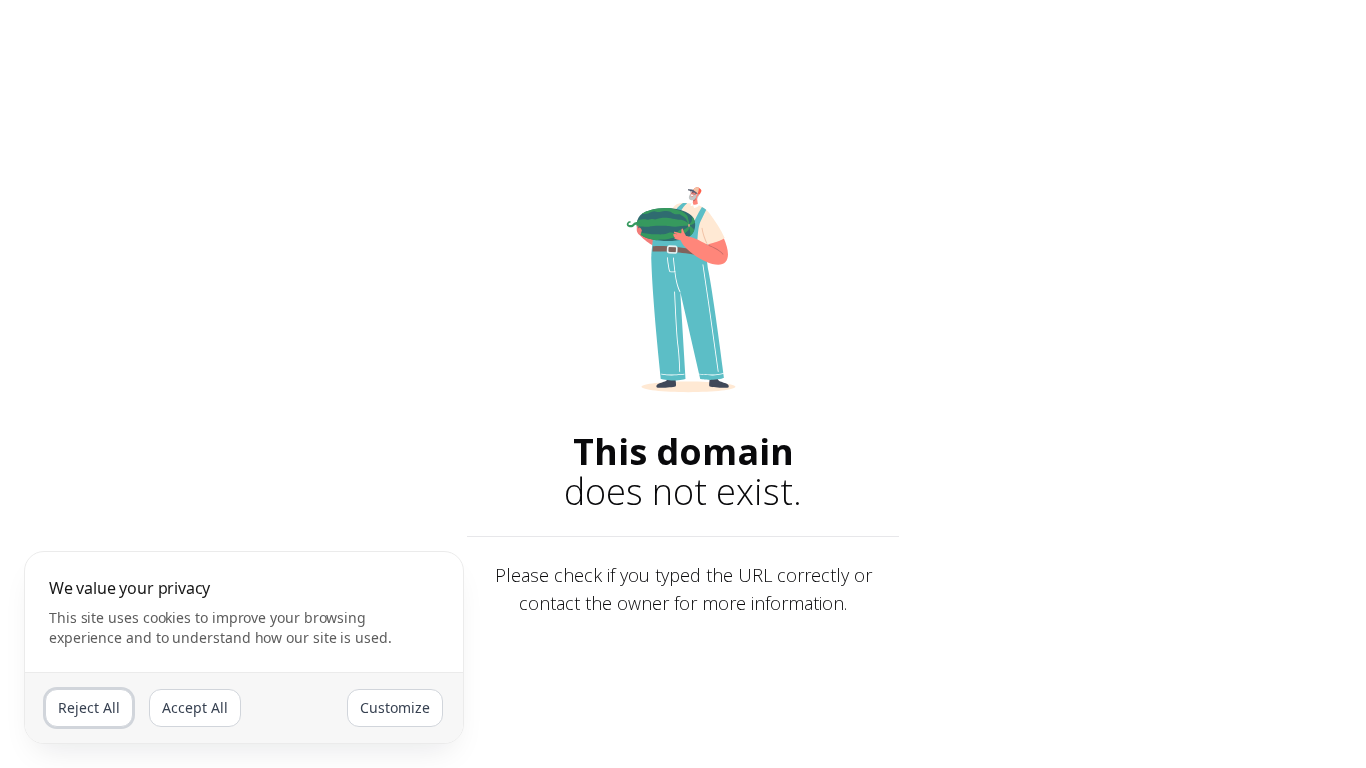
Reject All (89, 707)
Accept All (195, 707)
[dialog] (244, 647)
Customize (395, 707)
